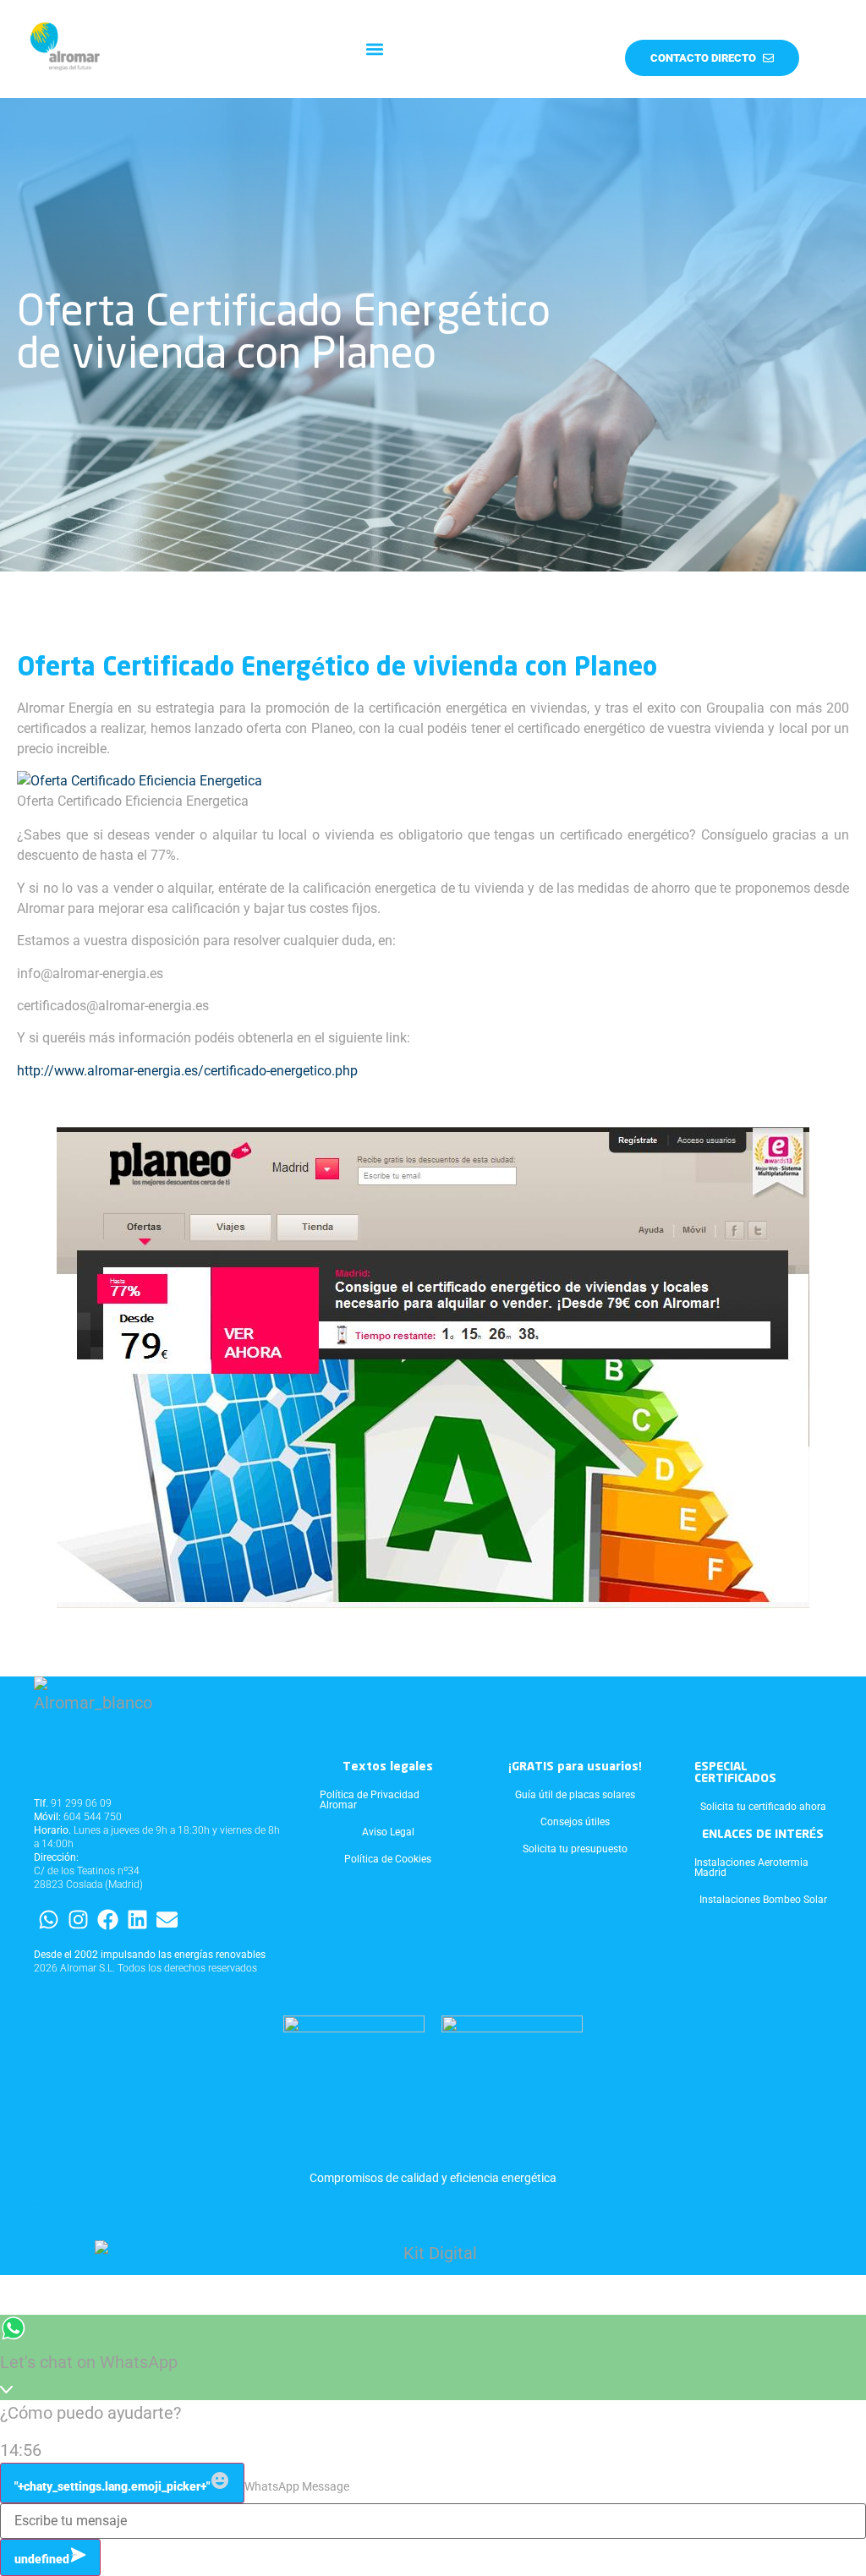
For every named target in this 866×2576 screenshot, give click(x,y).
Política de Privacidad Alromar (370, 1800)
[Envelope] (167, 1920)
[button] (374, 49)
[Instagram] (78, 1920)
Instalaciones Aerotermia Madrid (751, 1868)
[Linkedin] (137, 1920)
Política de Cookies (388, 1859)
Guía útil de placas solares (575, 1795)
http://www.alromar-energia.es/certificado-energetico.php (187, 1071)
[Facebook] (108, 1920)
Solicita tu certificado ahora (763, 1807)
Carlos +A (15, 2205)
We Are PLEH (57, 2205)
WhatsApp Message (297, 2486)
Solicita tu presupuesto (575, 1849)
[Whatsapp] (49, 1920)
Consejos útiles (575, 1822)
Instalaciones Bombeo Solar (763, 1900)
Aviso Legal (388, 1832)
